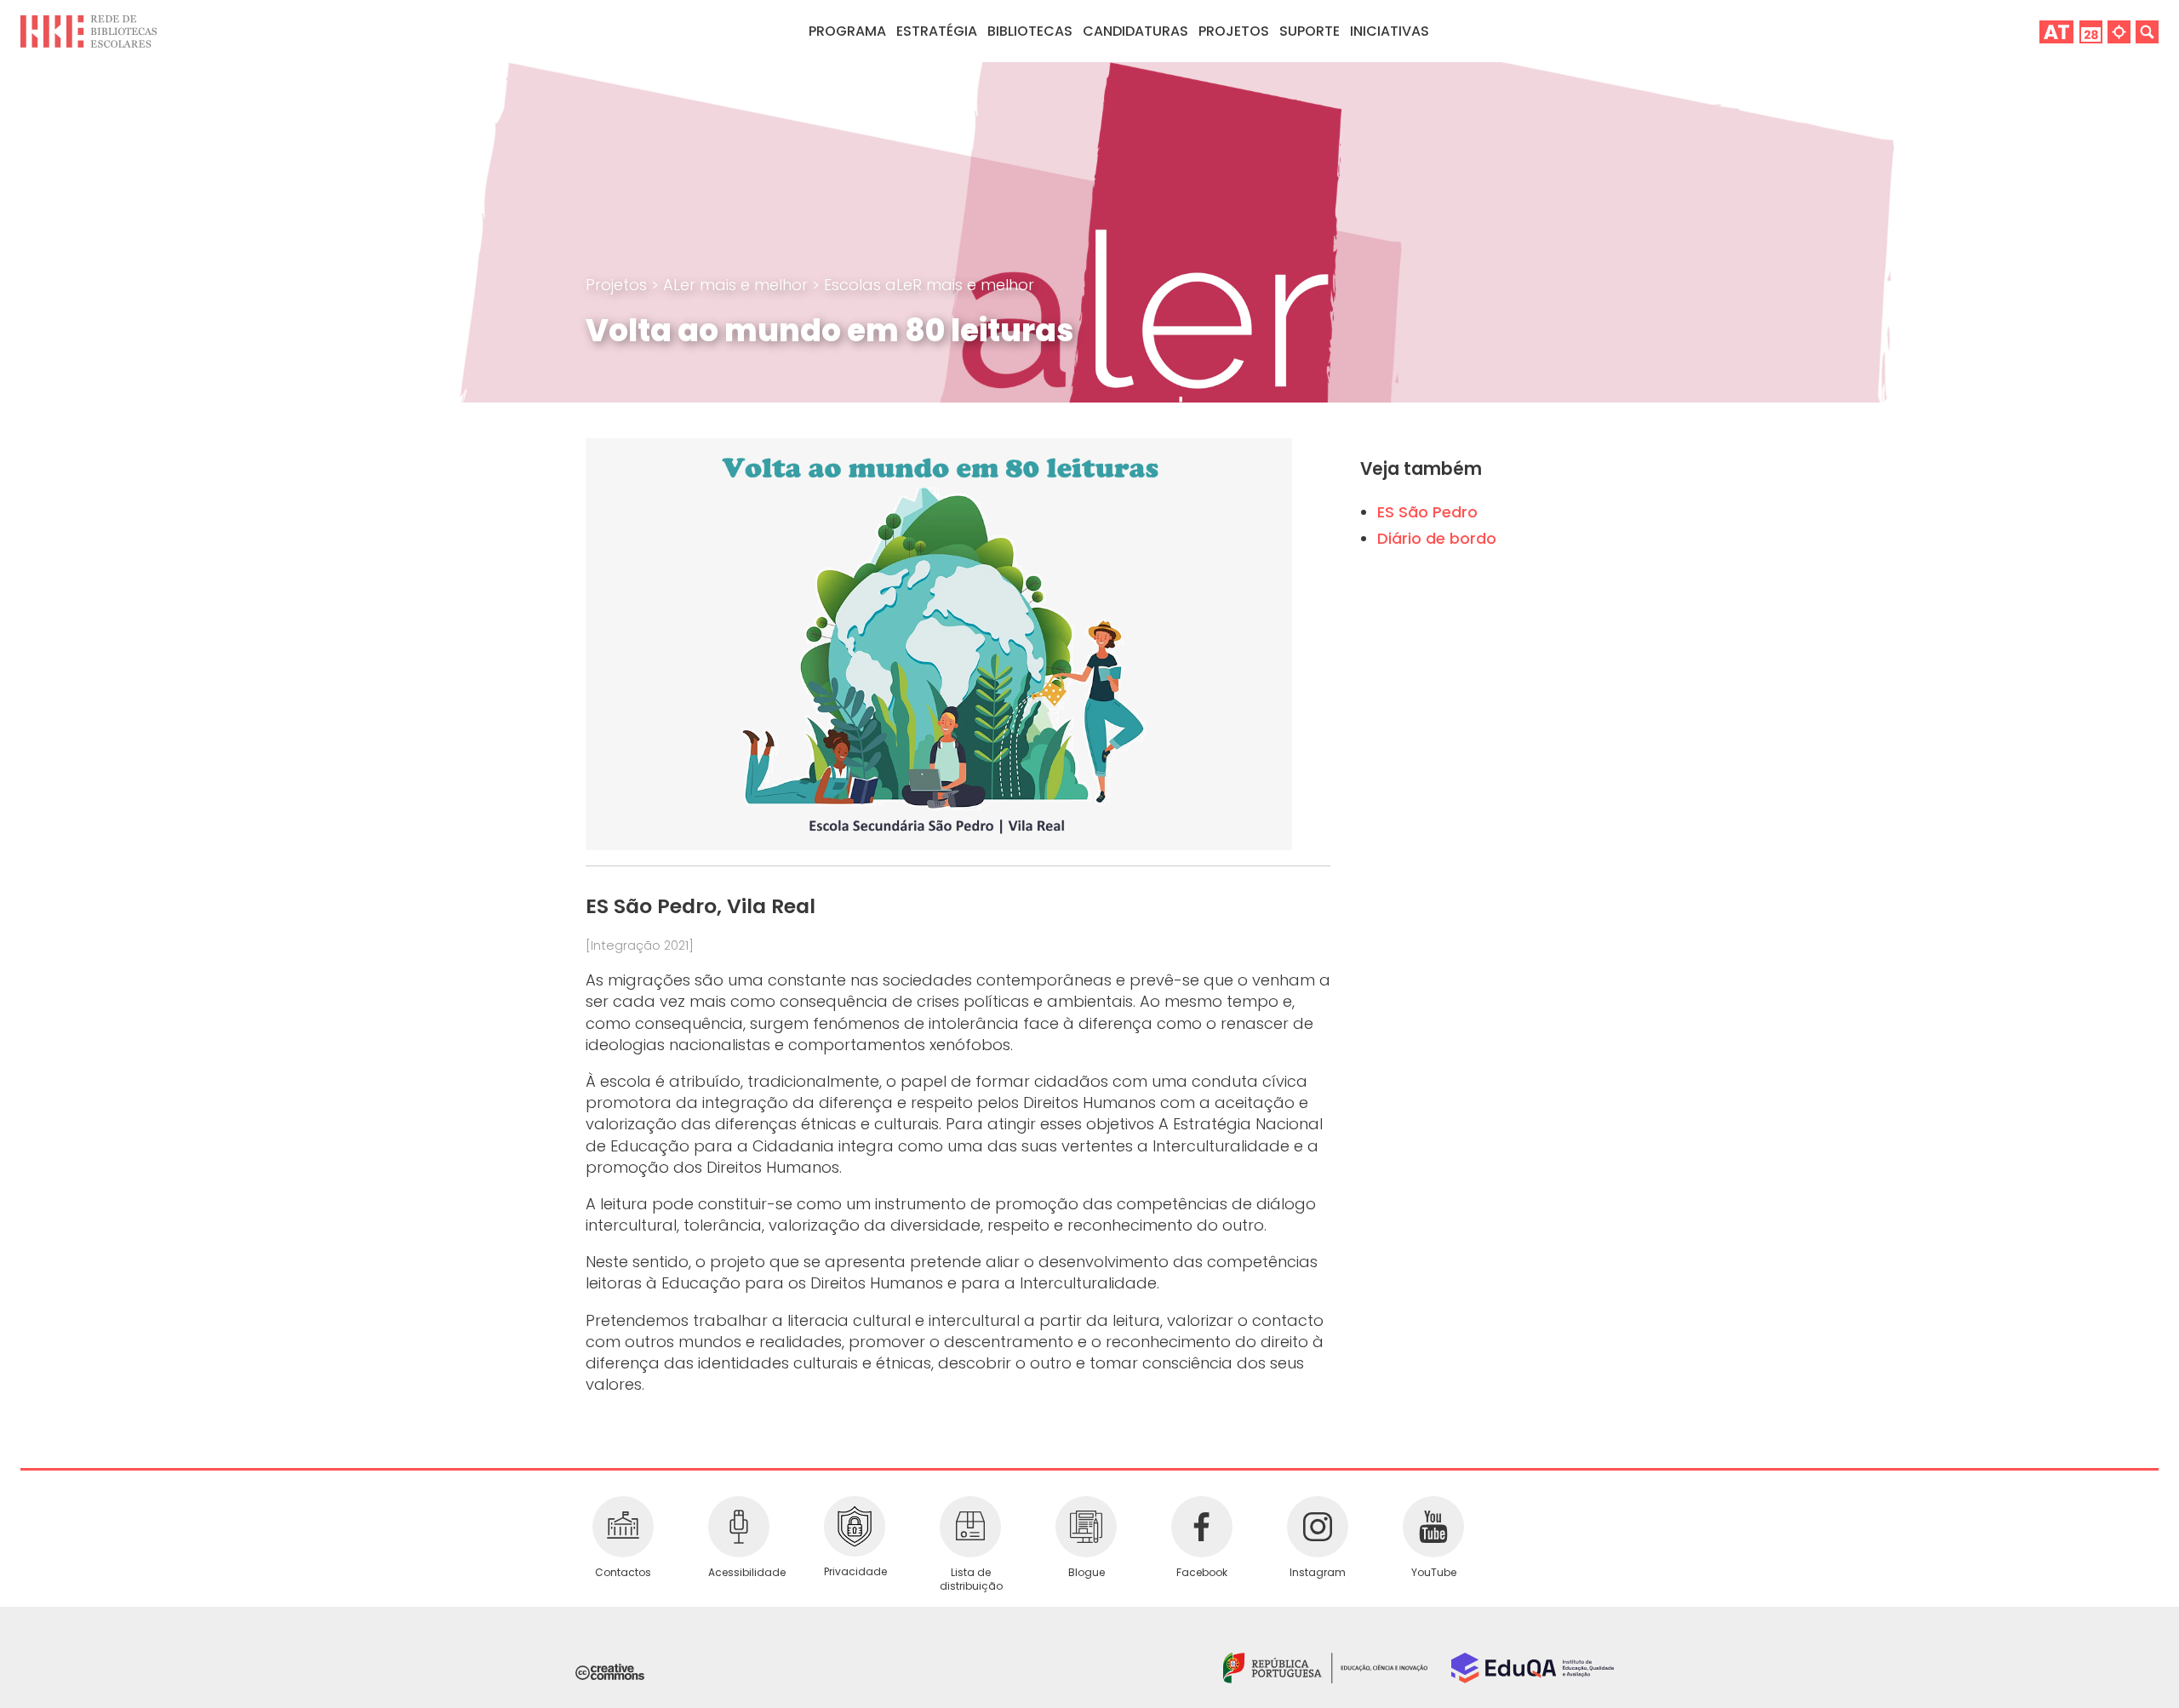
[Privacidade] (855, 1527)
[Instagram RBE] (1318, 1527)
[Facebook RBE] (1202, 1527)
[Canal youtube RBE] (1433, 1527)
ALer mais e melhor (738, 285)
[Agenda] (2091, 31)
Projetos (1234, 31)
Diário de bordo (1437, 538)
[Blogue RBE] (1086, 1527)
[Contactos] (623, 1527)
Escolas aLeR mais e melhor (929, 285)
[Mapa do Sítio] (2119, 31)
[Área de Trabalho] (2056, 31)
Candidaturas (1135, 31)
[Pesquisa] (2147, 31)
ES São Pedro (1427, 512)
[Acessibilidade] (739, 1527)
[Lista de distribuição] (970, 1527)
